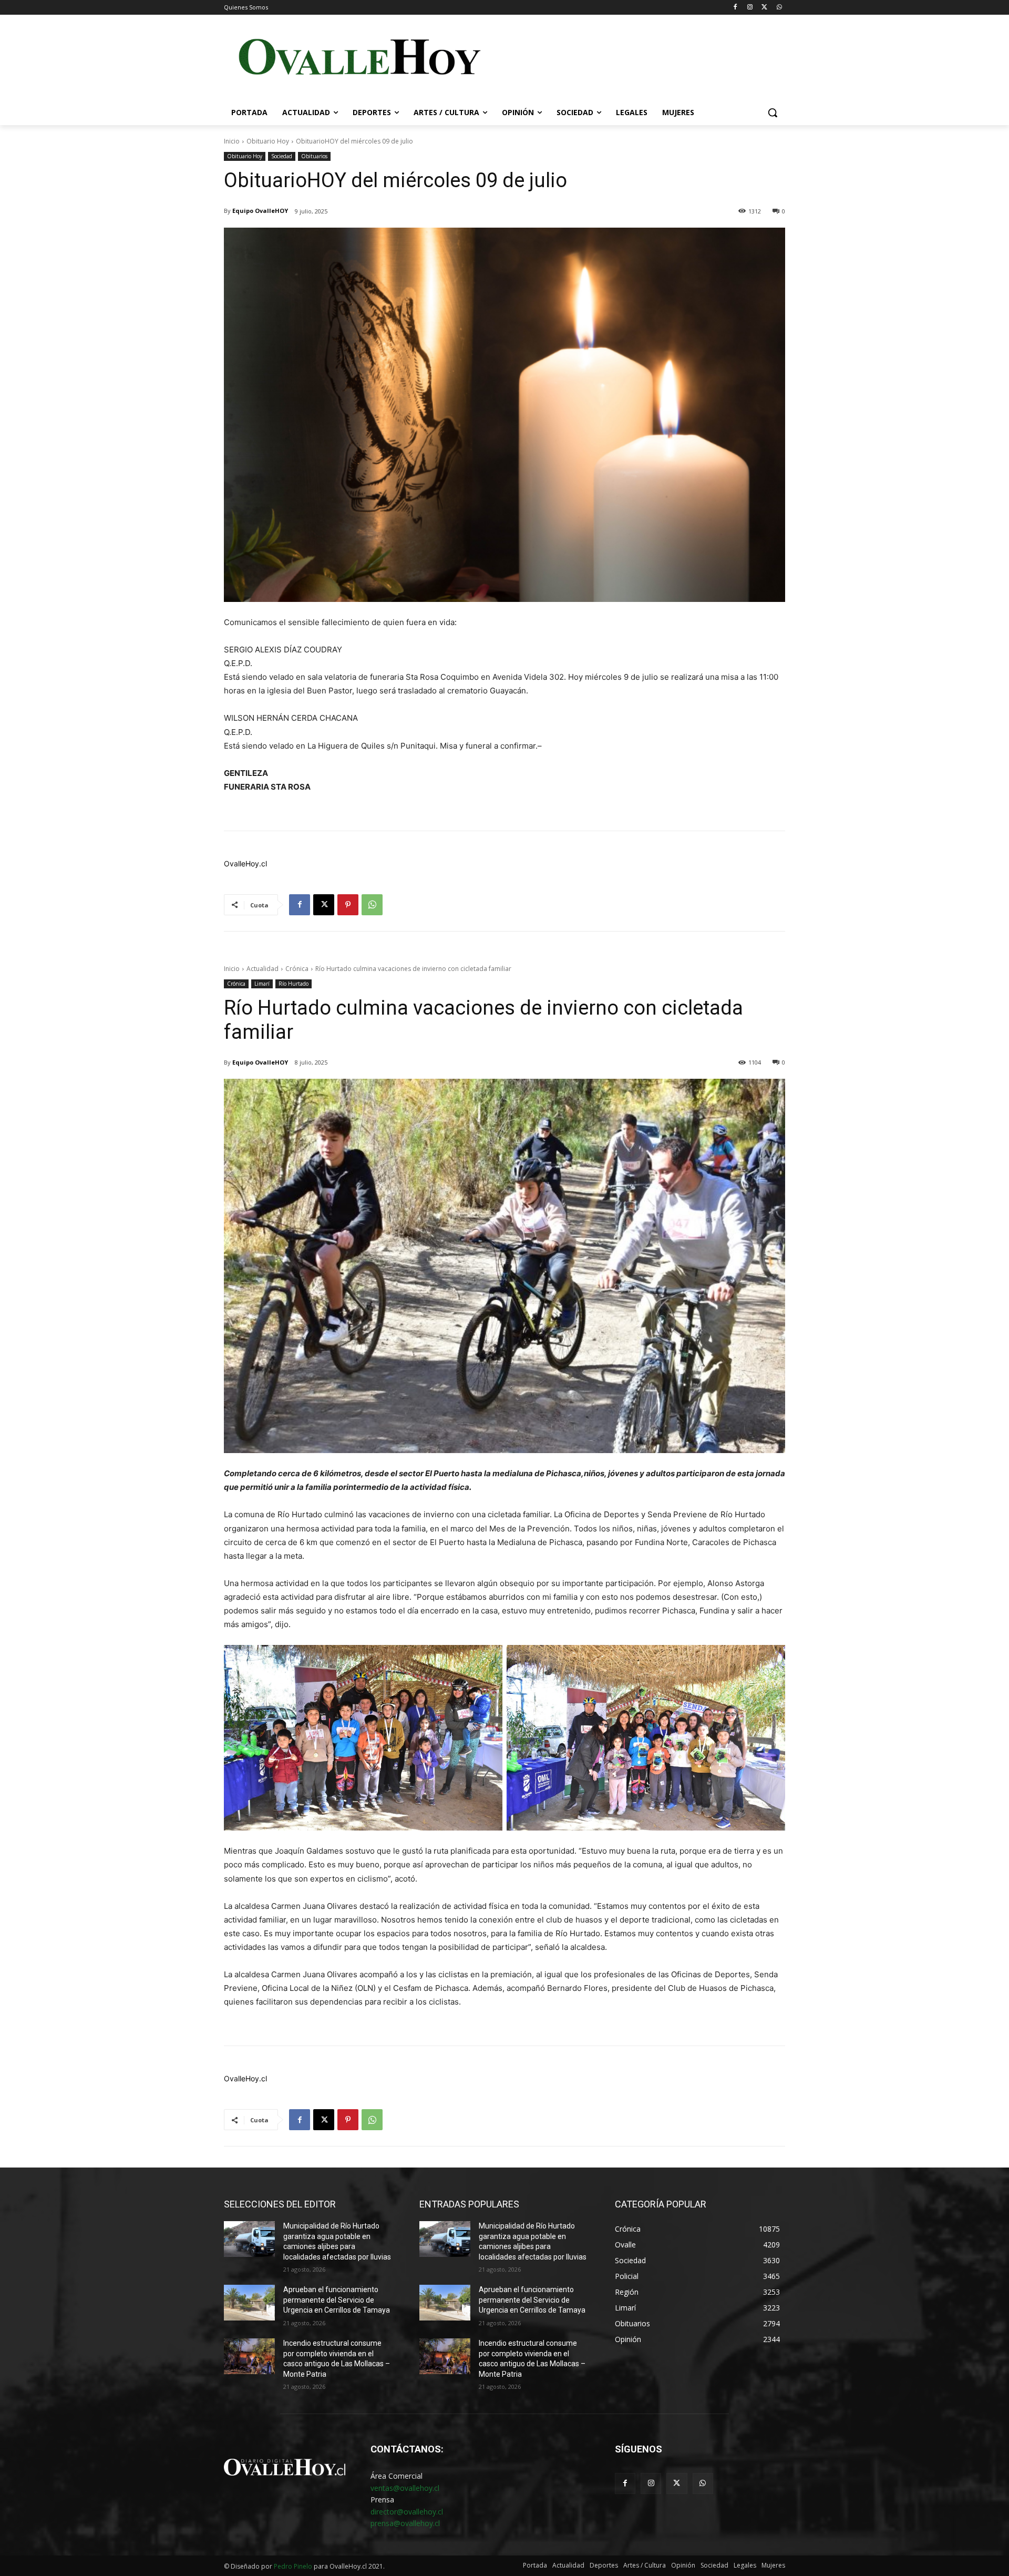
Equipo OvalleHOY (260, 211)
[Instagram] (750, 8)
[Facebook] (735, 8)
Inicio (232, 141)
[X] (764, 8)
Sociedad (282, 156)
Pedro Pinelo (293, 2566)
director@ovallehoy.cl (407, 2512)
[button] (773, 113)
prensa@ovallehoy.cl (405, 2523)
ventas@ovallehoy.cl (405, 2488)
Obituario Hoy (268, 141)
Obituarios (314, 156)
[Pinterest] (348, 905)
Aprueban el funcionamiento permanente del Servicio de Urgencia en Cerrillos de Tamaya (337, 2300)
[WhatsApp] (779, 8)
